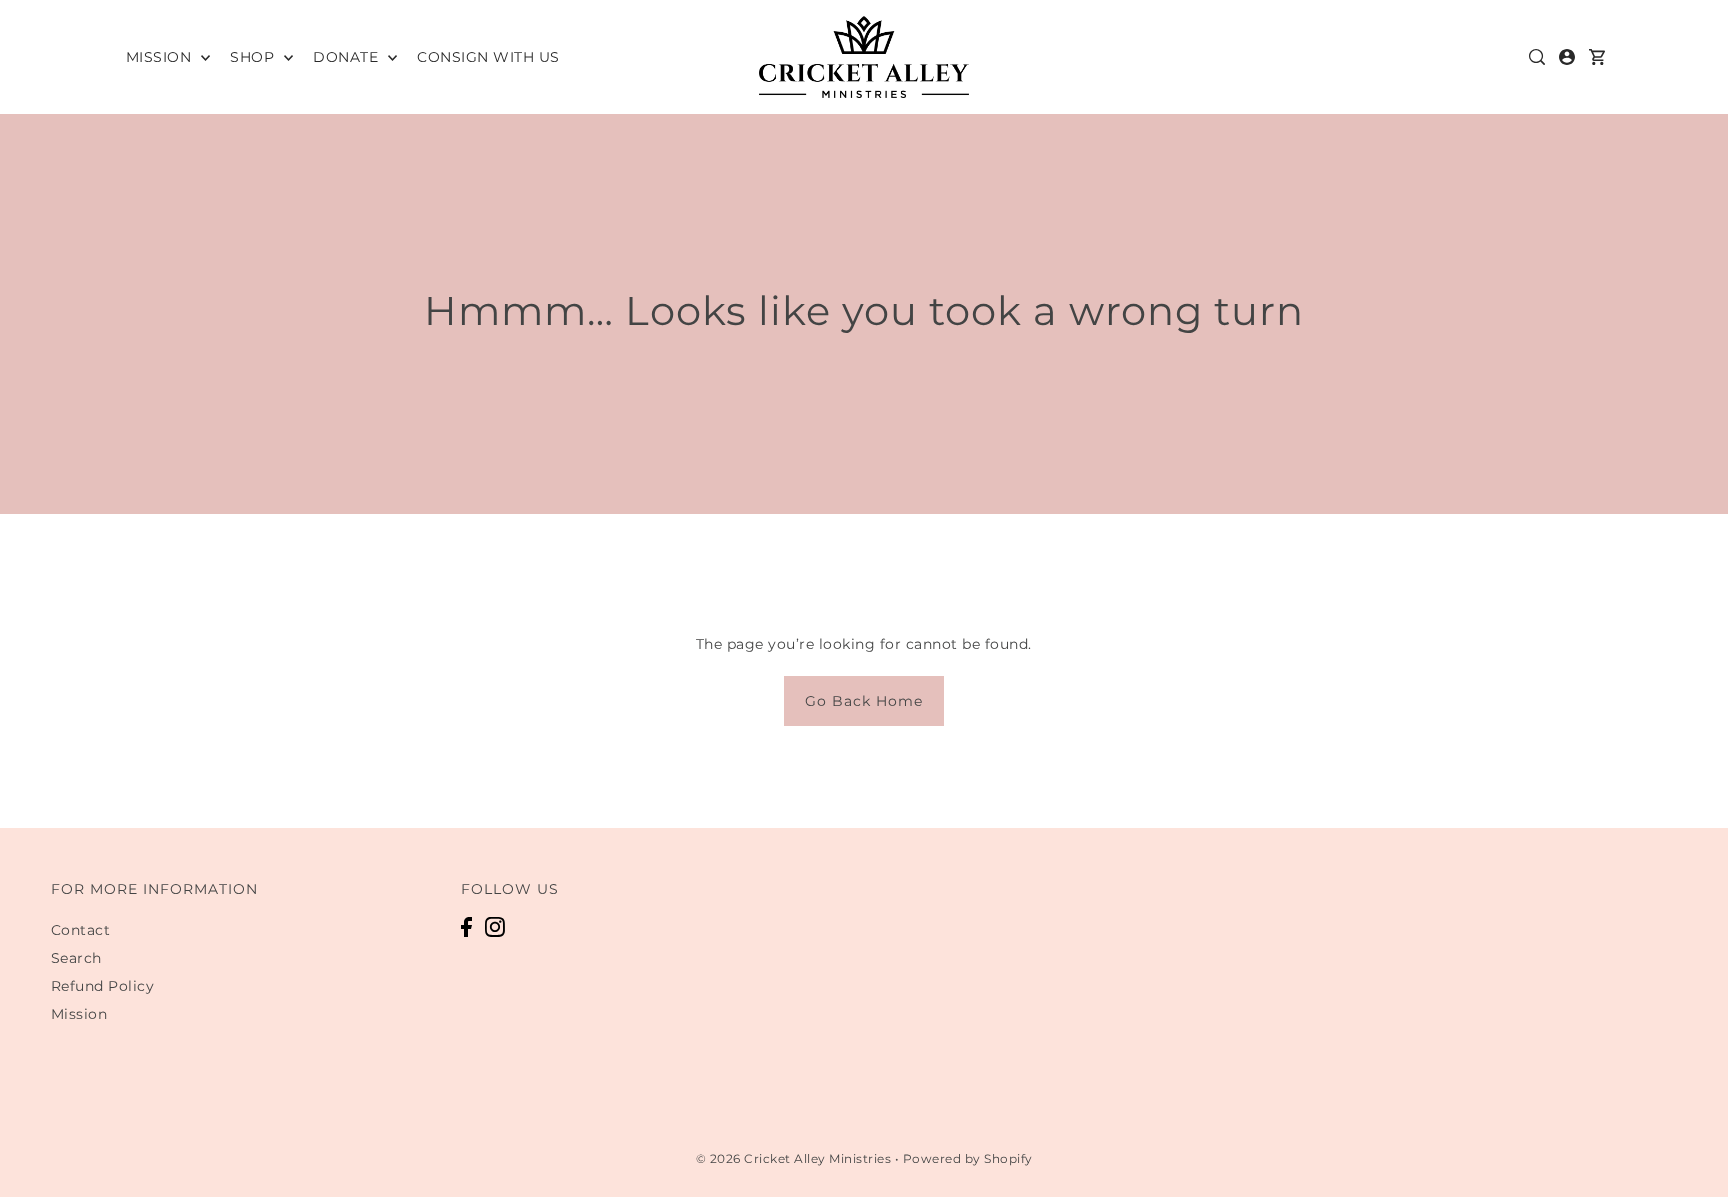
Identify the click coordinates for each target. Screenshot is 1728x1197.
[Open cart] (1598, 57)
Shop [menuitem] (254, 57)
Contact (81, 930)
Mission (79, 1014)
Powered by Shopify (968, 1158)
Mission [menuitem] (161, 57)
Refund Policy (103, 986)
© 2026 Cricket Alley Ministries (794, 1158)
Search (76, 958)
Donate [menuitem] (348, 57)
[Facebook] (466, 926)
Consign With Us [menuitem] (488, 57)
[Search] (1538, 57)
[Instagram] (495, 926)
